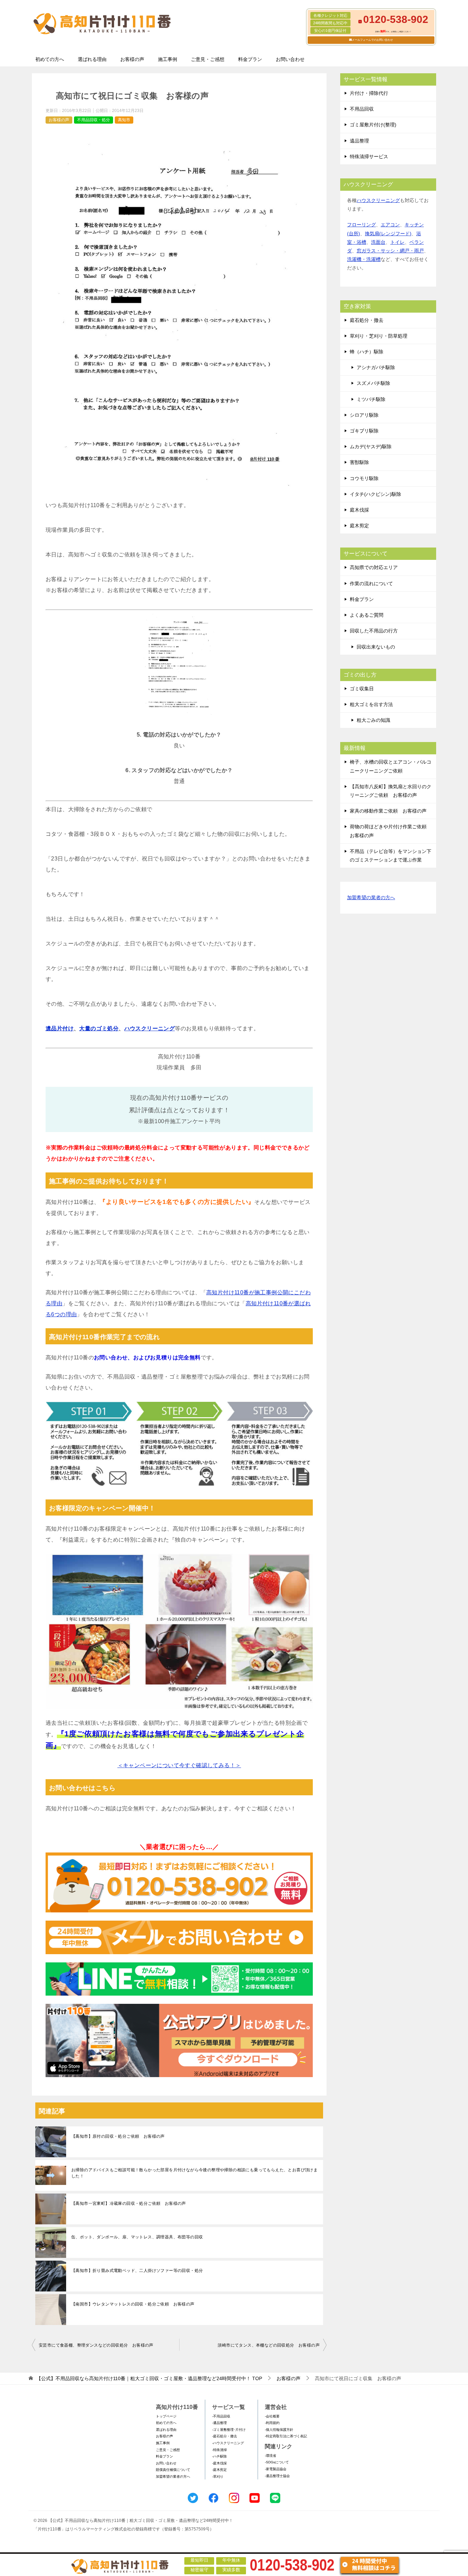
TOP (149, 2378)
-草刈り (218, 2477)
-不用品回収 (221, 2416)
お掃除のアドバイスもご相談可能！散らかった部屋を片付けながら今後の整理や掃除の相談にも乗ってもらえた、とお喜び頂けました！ (194, 2173)
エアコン (390, 225)
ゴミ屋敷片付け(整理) (373, 125)
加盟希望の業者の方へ (371, 897)
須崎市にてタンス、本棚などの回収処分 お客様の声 (269, 2345)
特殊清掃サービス (369, 156)
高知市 (124, 120)
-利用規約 (272, 2423)
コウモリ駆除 (364, 478)
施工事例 (168, 59)
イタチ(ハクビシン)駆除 (375, 494)
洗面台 (378, 242)
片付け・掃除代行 (369, 93)
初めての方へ (50, 59)
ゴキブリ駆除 (364, 431)
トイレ (397, 242)
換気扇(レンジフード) (388, 234)
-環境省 (270, 2456)
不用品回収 (362, 109)
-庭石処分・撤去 (225, 2436)
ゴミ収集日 (362, 689)
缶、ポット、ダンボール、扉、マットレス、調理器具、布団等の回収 (137, 2237)
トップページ (166, 2416)
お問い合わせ (290, 59)
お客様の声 (132, 59)
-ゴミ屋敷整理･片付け (229, 2430)
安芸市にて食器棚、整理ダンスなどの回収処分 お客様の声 (96, 2345)
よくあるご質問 (367, 615)
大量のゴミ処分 (99, 1028)
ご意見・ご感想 (208, 59)
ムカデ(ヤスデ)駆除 (371, 447)
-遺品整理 (219, 2423)
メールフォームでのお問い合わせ (372, 40)
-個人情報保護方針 (279, 2430)
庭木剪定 (359, 526)
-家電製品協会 (276, 2469)
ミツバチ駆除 (371, 399)
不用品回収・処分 (94, 120)
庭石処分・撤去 (367, 320)
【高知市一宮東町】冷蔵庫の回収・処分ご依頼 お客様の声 (129, 2203)
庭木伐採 (359, 510)
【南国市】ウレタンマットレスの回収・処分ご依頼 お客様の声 (133, 2304)
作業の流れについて (371, 583)
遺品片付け (60, 1028)
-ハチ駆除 (219, 2456)
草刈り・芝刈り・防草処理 (379, 336)
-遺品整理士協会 (277, 2476)
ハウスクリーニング (150, 1028)
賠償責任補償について (173, 2470)
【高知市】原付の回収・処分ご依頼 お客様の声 (118, 2136)
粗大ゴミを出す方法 (371, 704)
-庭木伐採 (219, 2463)
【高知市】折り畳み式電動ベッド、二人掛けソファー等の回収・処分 (137, 2271)
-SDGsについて (277, 2462)
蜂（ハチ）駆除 (367, 352)
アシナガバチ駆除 (376, 367)
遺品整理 (359, 141)
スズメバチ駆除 (373, 383)
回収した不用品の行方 (374, 631)
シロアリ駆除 (364, 415)
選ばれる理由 (92, 59)
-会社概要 (272, 2416)
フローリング (361, 225)
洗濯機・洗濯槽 (364, 259)
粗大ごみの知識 (373, 720)
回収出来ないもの (376, 647)
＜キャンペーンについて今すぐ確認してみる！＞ (179, 1765)
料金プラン (250, 59)
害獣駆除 (359, 462)
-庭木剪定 (219, 2470)
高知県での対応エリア (374, 567)
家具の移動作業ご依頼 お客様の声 (388, 811)
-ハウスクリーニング (228, 2443)
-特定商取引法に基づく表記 (286, 2436)
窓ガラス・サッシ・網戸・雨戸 (390, 251)
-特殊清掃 (219, 2450)
